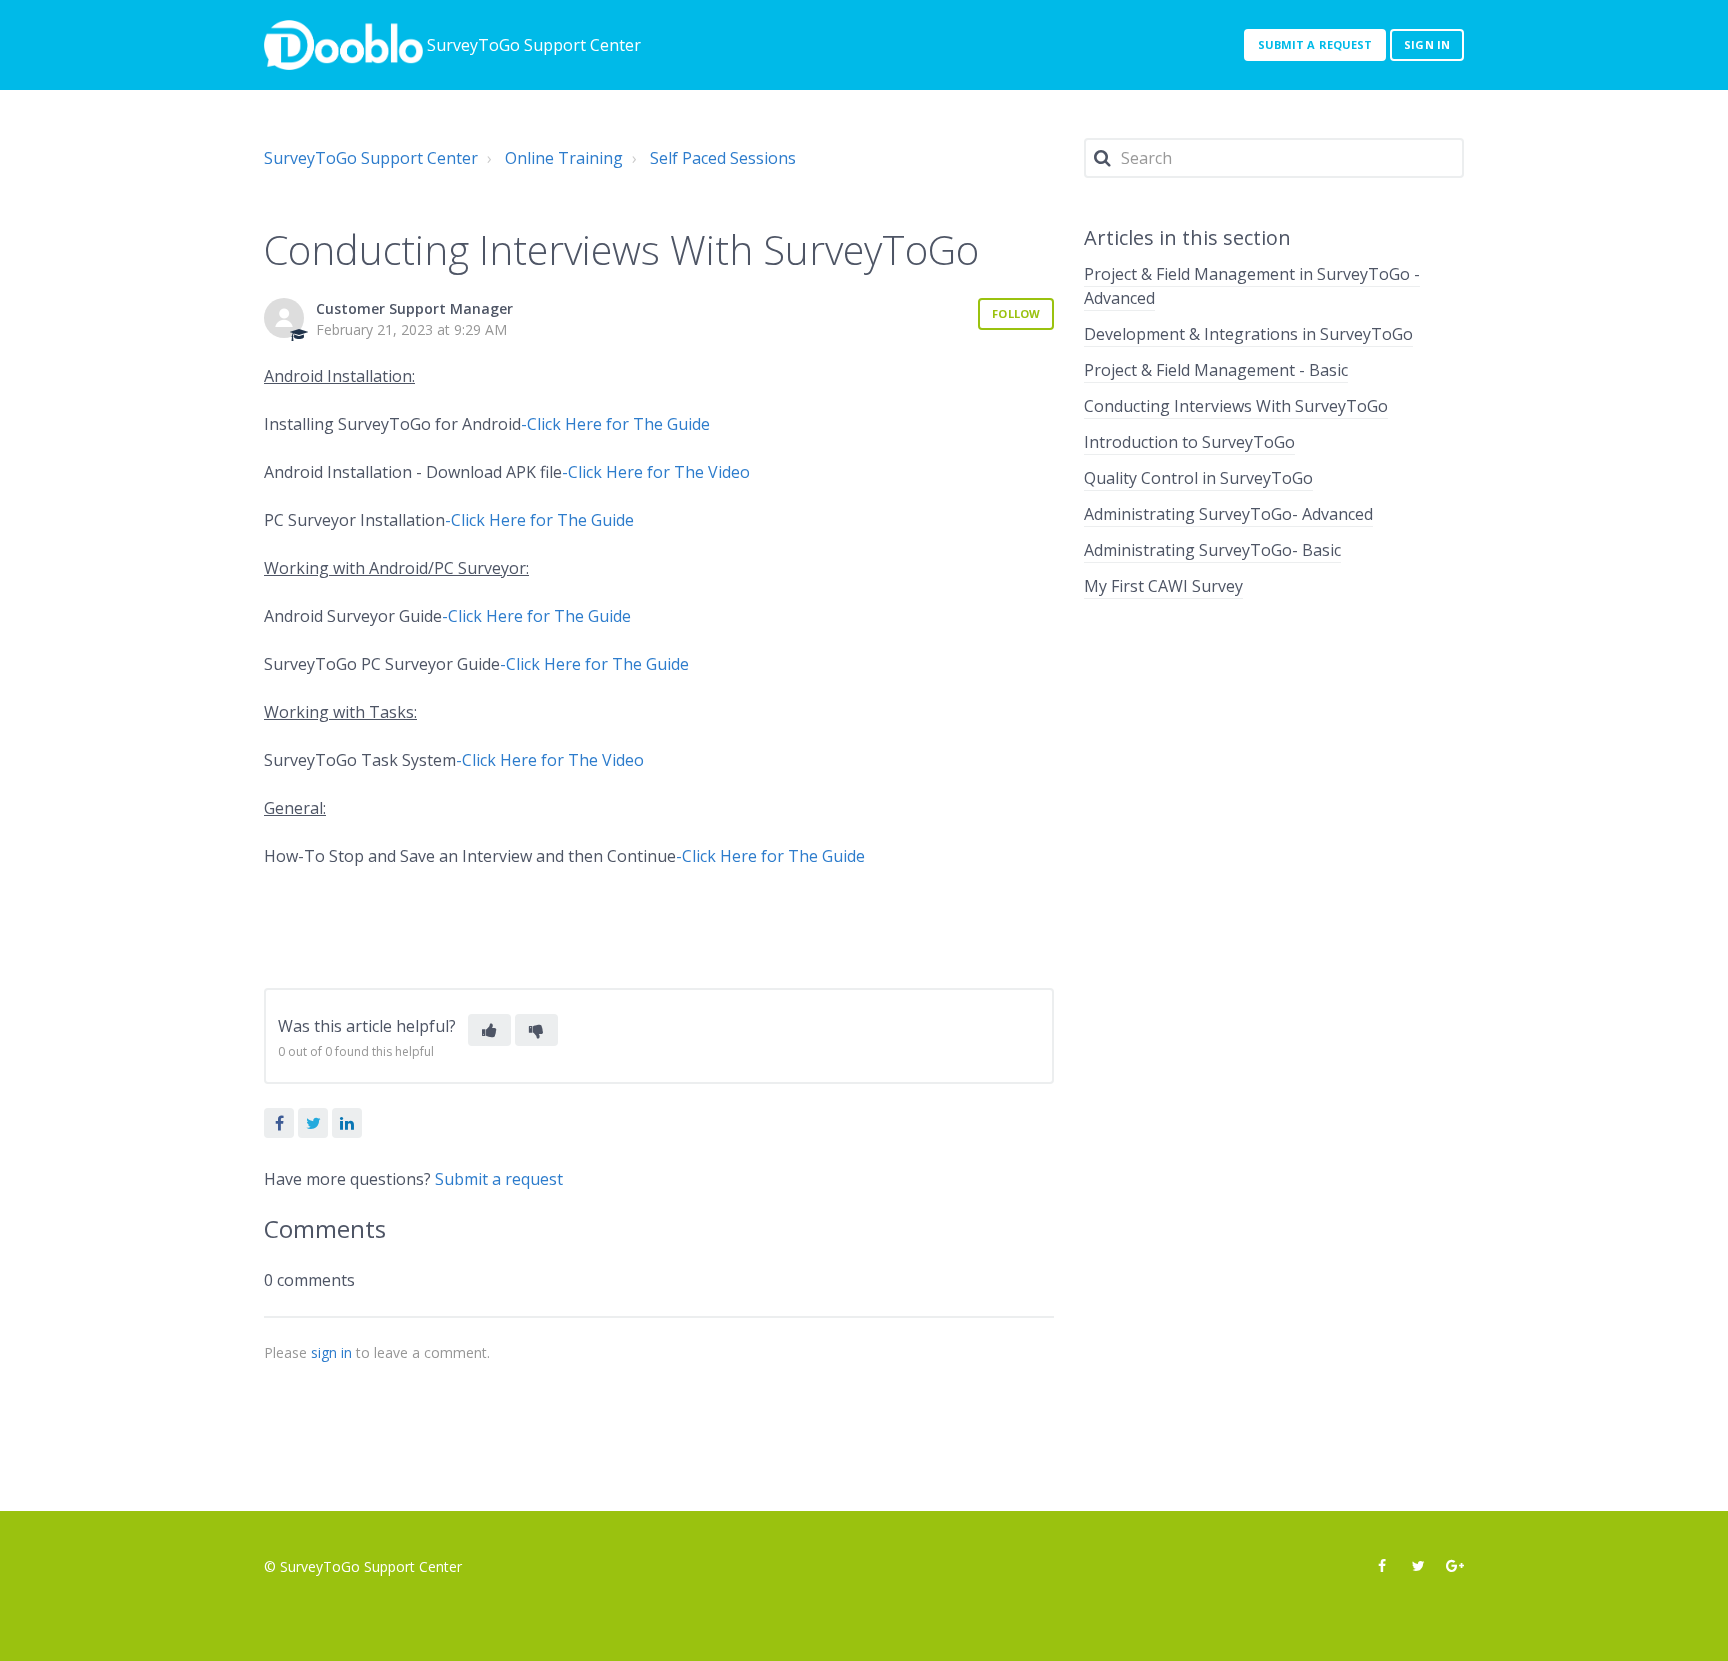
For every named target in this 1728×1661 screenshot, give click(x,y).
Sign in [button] (1427, 44)
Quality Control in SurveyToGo (1198, 478)
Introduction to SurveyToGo (1189, 442)
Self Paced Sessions (723, 158)
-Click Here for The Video (656, 472)
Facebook (279, 1123)
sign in (331, 1352)
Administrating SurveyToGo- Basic (1212, 550)
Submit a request (1315, 44)
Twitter (313, 1123)
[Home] (343, 45)
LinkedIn (347, 1123)
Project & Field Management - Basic (1216, 370)
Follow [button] (1016, 313)
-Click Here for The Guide (615, 424)
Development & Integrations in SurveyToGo (1248, 334)
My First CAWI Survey (1163, 586)
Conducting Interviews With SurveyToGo (1236, 406)
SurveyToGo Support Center (371, 158)
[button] (489, 1030)
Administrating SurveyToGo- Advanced (1228, 514)
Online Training (564, 158)
